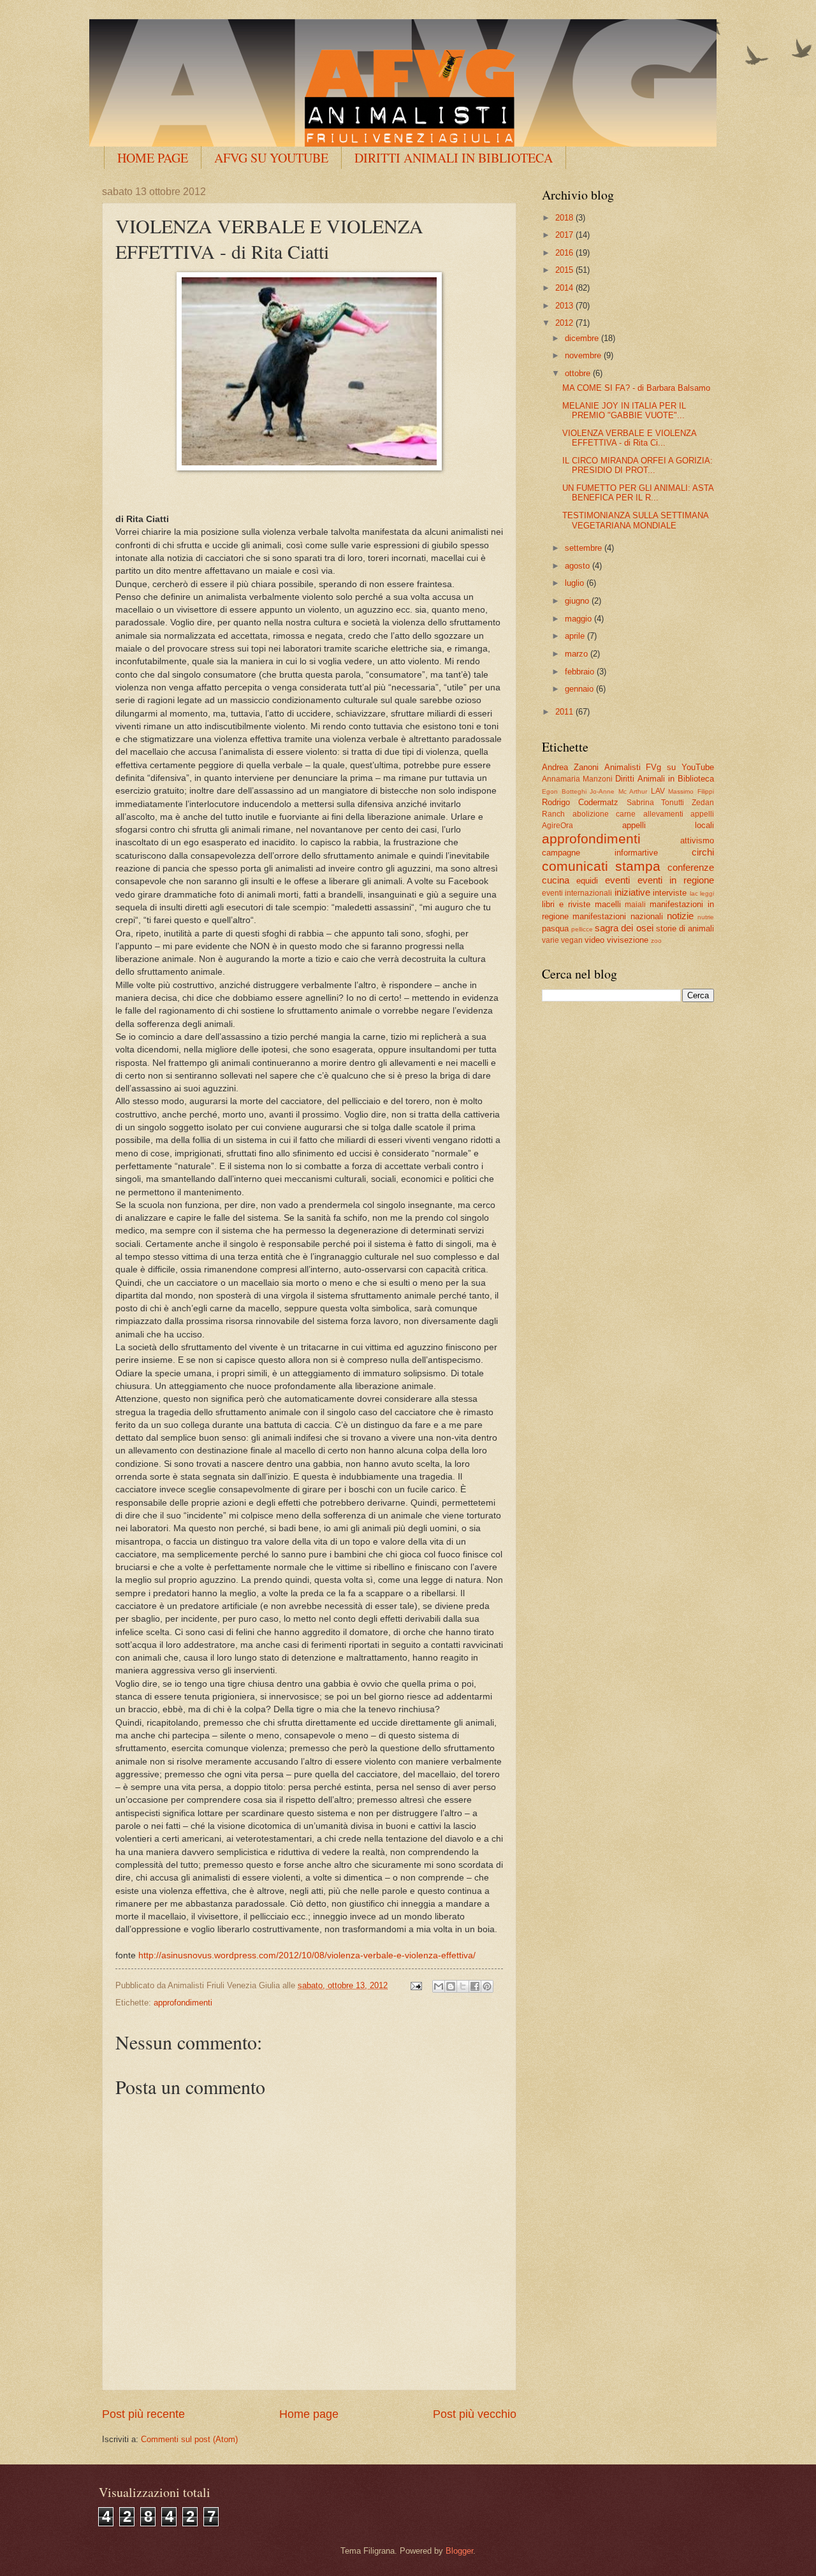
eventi (617, 880)
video (594, 940)
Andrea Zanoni (570, 767)
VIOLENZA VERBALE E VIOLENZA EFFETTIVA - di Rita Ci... (629, 438)
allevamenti (663, 814)
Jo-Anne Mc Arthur (618, 791)
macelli (608, 904)
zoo (656, 941)
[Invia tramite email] (439, 1986)
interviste (670, 893)
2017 (565, 235)
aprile (576, 636)
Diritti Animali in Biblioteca (665, 779)
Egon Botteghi (564, 791)
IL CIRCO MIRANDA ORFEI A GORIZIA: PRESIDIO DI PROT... (637, 465)
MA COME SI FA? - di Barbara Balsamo (636, 388)
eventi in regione (676, 880)
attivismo (697, 840)
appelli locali (668, 825)
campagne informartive (600, 853)
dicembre (583, 338)
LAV (658, 791)
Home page (309, 2414)
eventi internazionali (577, 893)
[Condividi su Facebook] (475, 1986)
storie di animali (685, 928)
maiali (635, 905)
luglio (576, 583)
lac (694, 893)
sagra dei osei (624, 928)
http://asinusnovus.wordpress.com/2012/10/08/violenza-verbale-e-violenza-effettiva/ (307, 1955)
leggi (707, 893)
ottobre (579, 373)
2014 (565, 288)
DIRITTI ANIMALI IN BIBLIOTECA (454, 158)
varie (550, 940)
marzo (578, 654)
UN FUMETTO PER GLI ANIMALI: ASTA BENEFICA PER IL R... (638, 493)
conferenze (691, 867)
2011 (565, 712)
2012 (565, 323)
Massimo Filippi (691, 791)
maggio (579, 619)
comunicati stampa (601, 866)
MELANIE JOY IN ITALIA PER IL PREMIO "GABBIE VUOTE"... (624, 411)
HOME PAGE (153, 158)
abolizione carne (604, 814)
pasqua (555, 928)
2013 (565, 306)
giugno (578, 601)
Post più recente (143, 2414)
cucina (556, 880)
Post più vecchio (475, 2414)
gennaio (580, 689)
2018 (565, 218)
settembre (585, 548)
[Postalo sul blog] (451, 1986)
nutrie (706, 917)
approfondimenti (183, 2003)
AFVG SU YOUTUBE (271, 158)
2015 (565, 270)
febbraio (581, 672)
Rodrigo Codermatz (580, 802)
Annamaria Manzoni (577, 779)
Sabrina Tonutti (656, 803)
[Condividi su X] (463, 1986)
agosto (579, 566)
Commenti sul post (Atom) (189, 2439)
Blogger (459, 2551)
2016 (565, 253)
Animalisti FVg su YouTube (659, 767)
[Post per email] (416, 1985)
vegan (572, 940)
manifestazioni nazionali (617, 916)
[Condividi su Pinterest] (487, 1986)
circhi (703, 852)
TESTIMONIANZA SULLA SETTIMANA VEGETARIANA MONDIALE (635, 520)
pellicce (582, 929)
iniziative (632, 892)
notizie (680, 916)
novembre (584, 355)
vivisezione (628, 940)
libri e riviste (566, 904)
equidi (587, 881)
